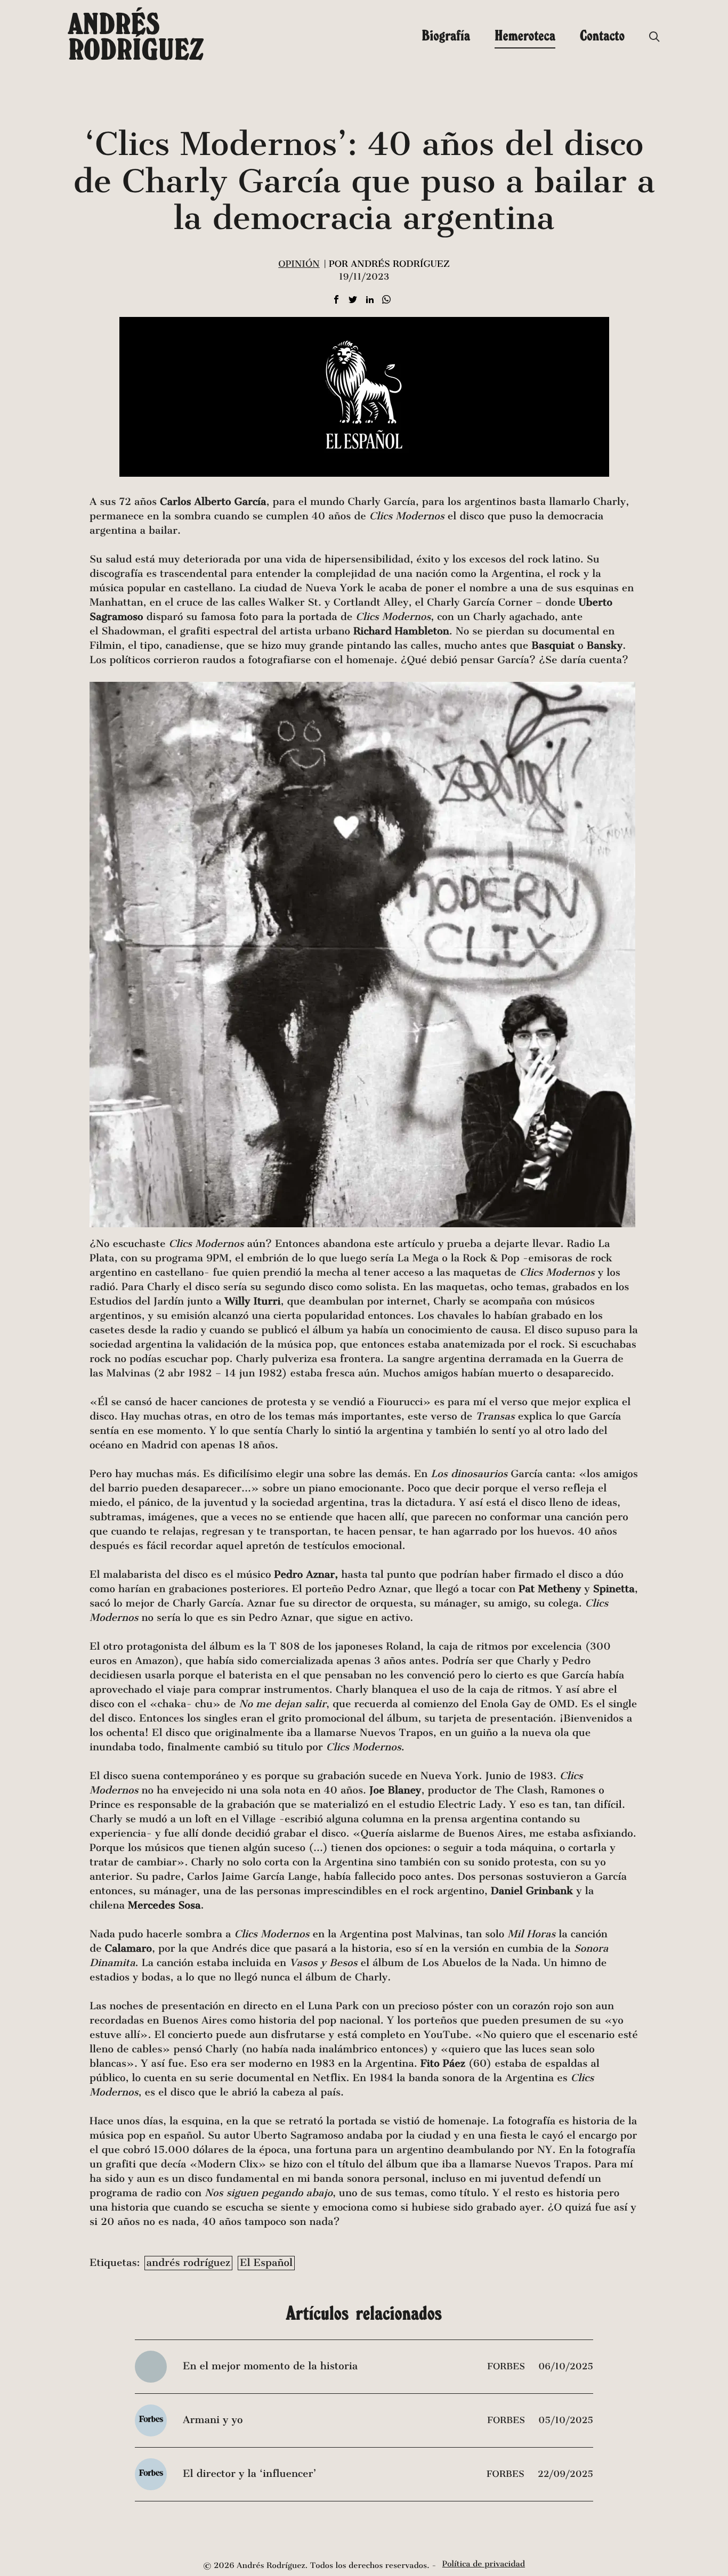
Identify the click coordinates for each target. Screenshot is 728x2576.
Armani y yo (213, 2420)
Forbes (507, 2366)
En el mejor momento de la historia (270, 2366)
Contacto (602, 35)
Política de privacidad (484, 2564)
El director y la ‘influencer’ (250, 2474)
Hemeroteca (525, 35)
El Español (266, 2263)
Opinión (299, 264)
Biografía (446, 35)
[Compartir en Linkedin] (370, 300)
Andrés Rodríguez (136, 36)
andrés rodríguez (188, 2263)
